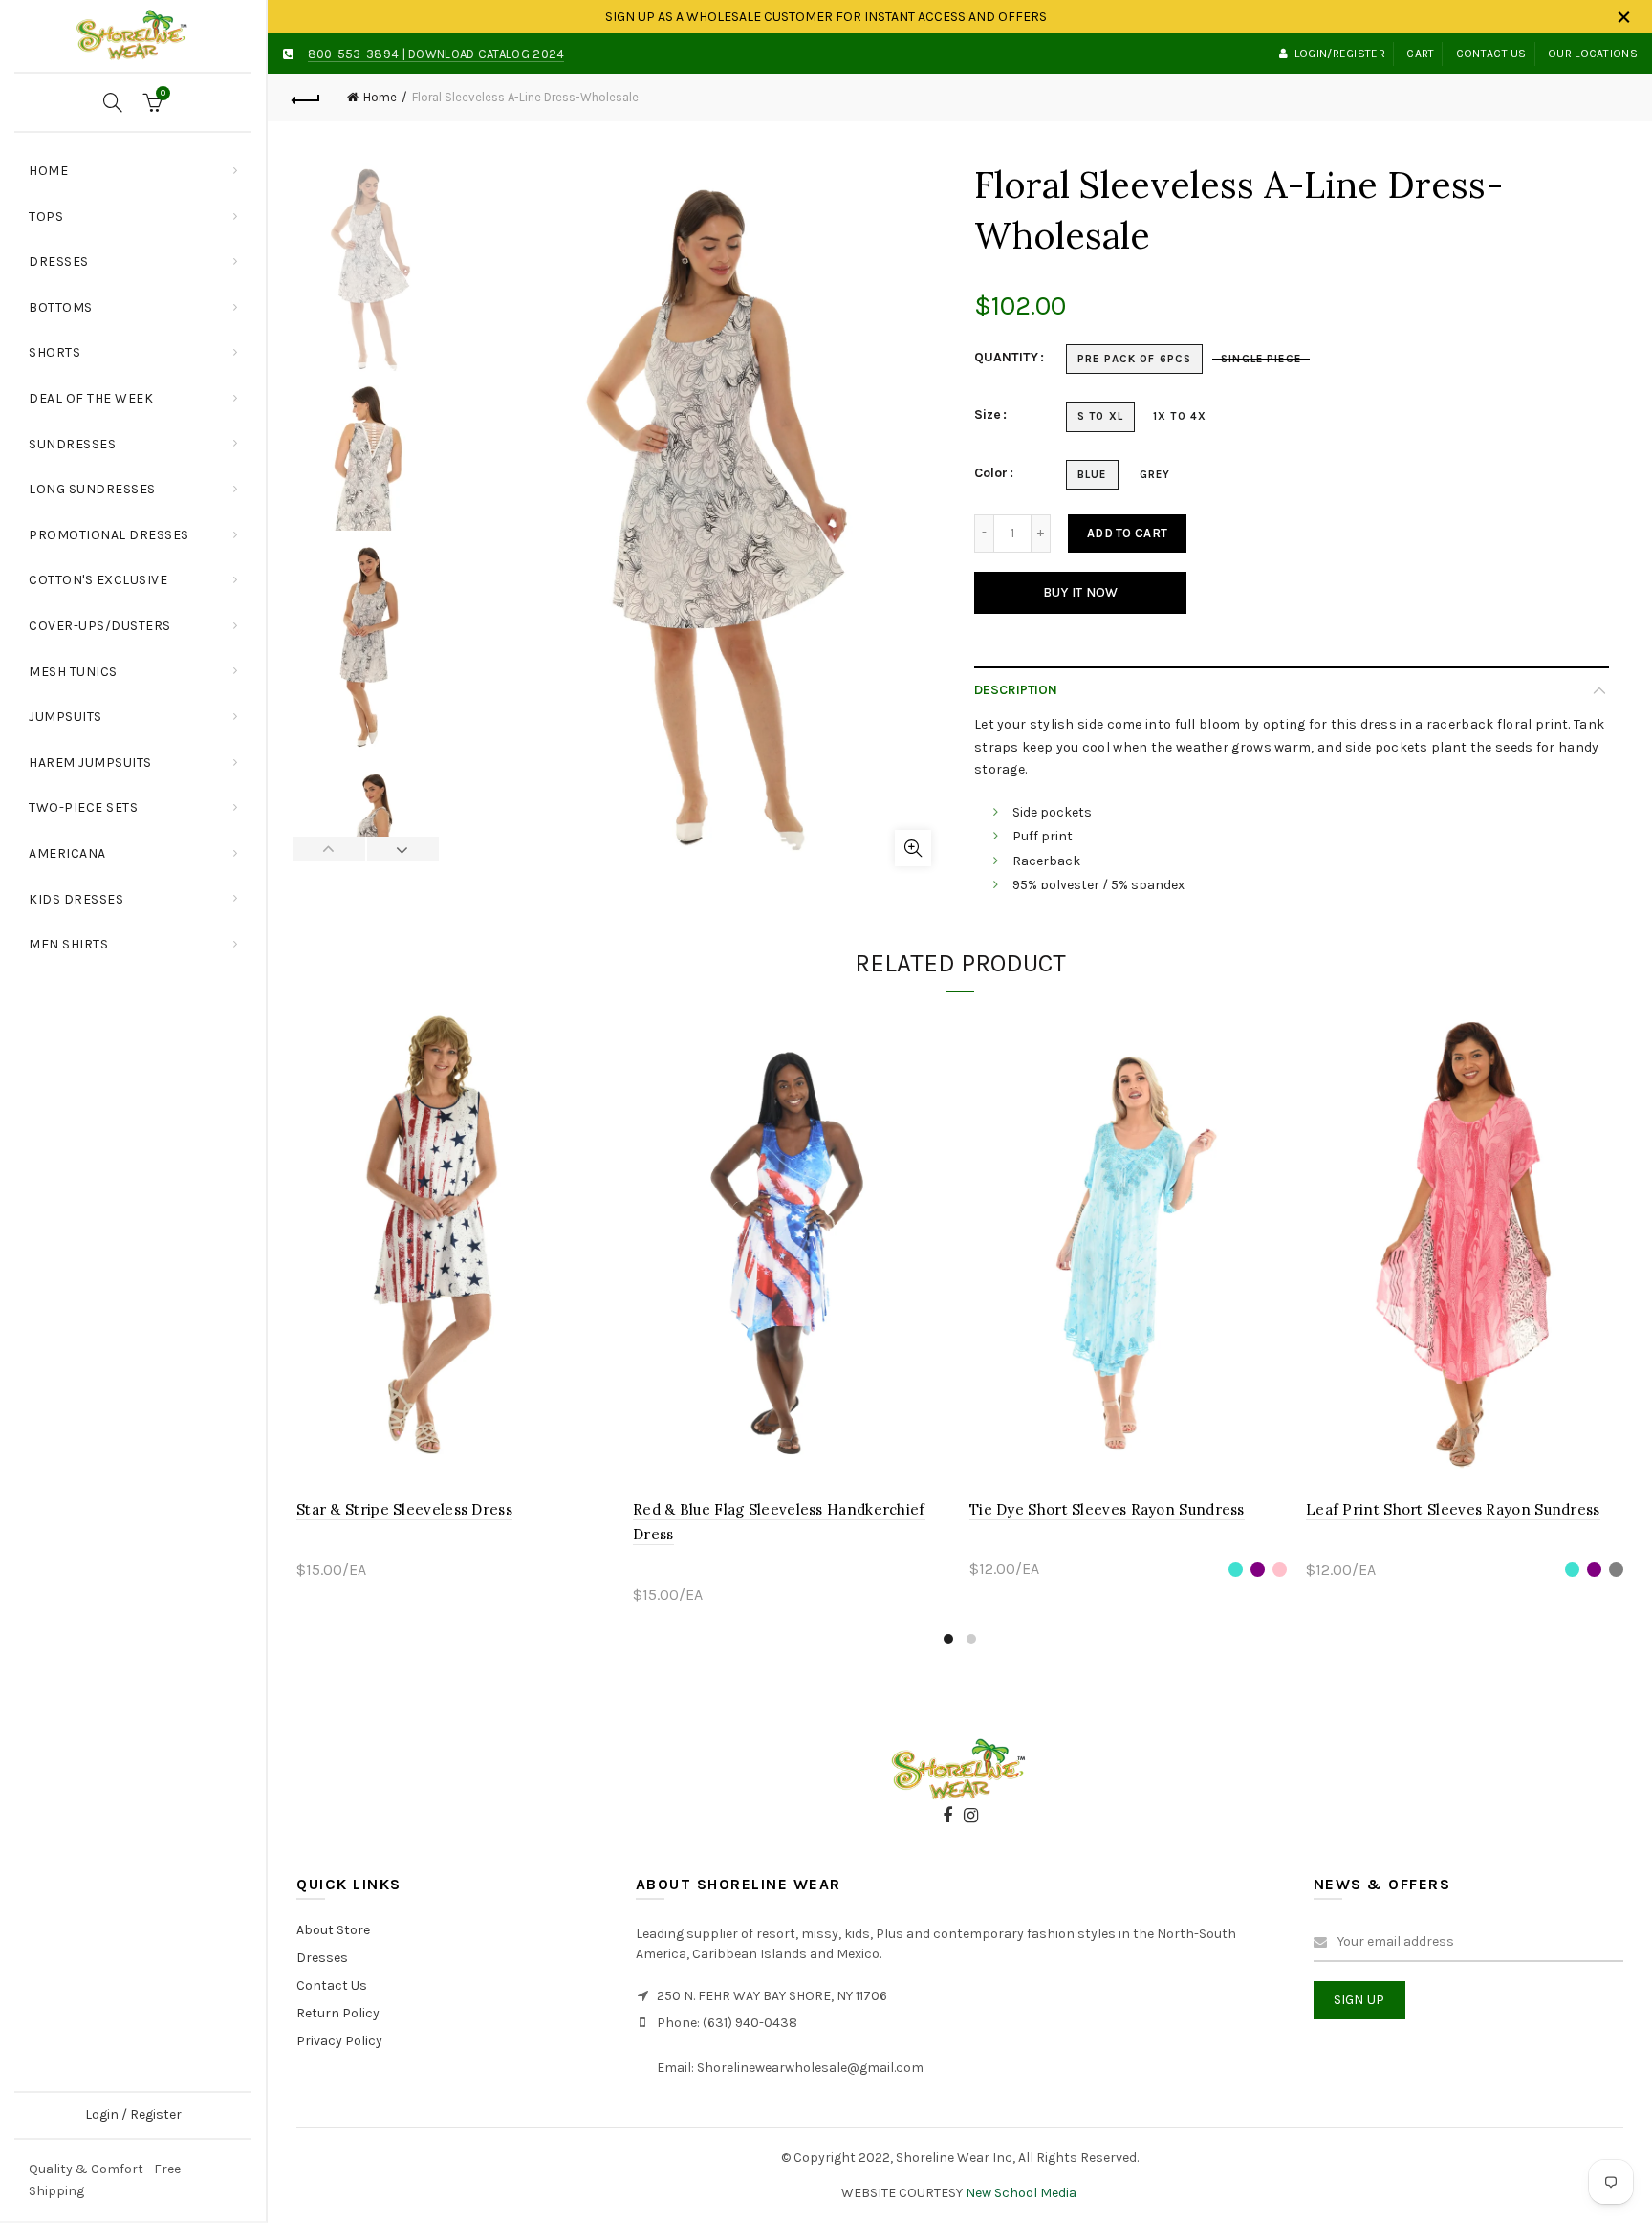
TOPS (140, 209)
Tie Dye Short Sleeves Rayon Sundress (1107, 1509)
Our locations (1593, 54)
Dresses (322, 1958)
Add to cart (1127, 533)
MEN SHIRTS (68, 944)
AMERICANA (67, 853)
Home (48, 171)
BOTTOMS (61, 307)
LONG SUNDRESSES (92, 489)
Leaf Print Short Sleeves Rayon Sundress (1453, 1509)
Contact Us (332, 1985)
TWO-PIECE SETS (83, 807)
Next (402, 849)
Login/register (1340, 54)
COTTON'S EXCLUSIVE (98, 580)
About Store (333, 1930)
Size (988, 415)
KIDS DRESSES (76, 899)
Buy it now (1081, 592)
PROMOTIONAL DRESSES (109, 535)
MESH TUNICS (73, 672)
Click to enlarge (913, 848)
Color (991, 473)
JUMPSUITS (65, 717)
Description (1016, 690)
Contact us (1491, 54)
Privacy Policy (339, 2041)
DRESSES (59, 262)
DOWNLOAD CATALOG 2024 (486, 54)
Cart (1420, 54)
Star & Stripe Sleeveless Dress (404, 1509)
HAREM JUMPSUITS (90, 763)
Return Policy (338, 2013)
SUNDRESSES (72, 444)
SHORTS (54, 352)
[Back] (306, 98)
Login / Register (133, 2114)
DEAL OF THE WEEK (91, 398)
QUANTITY (1006, 358)
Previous (330, 849)
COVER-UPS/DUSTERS (100, 626)
